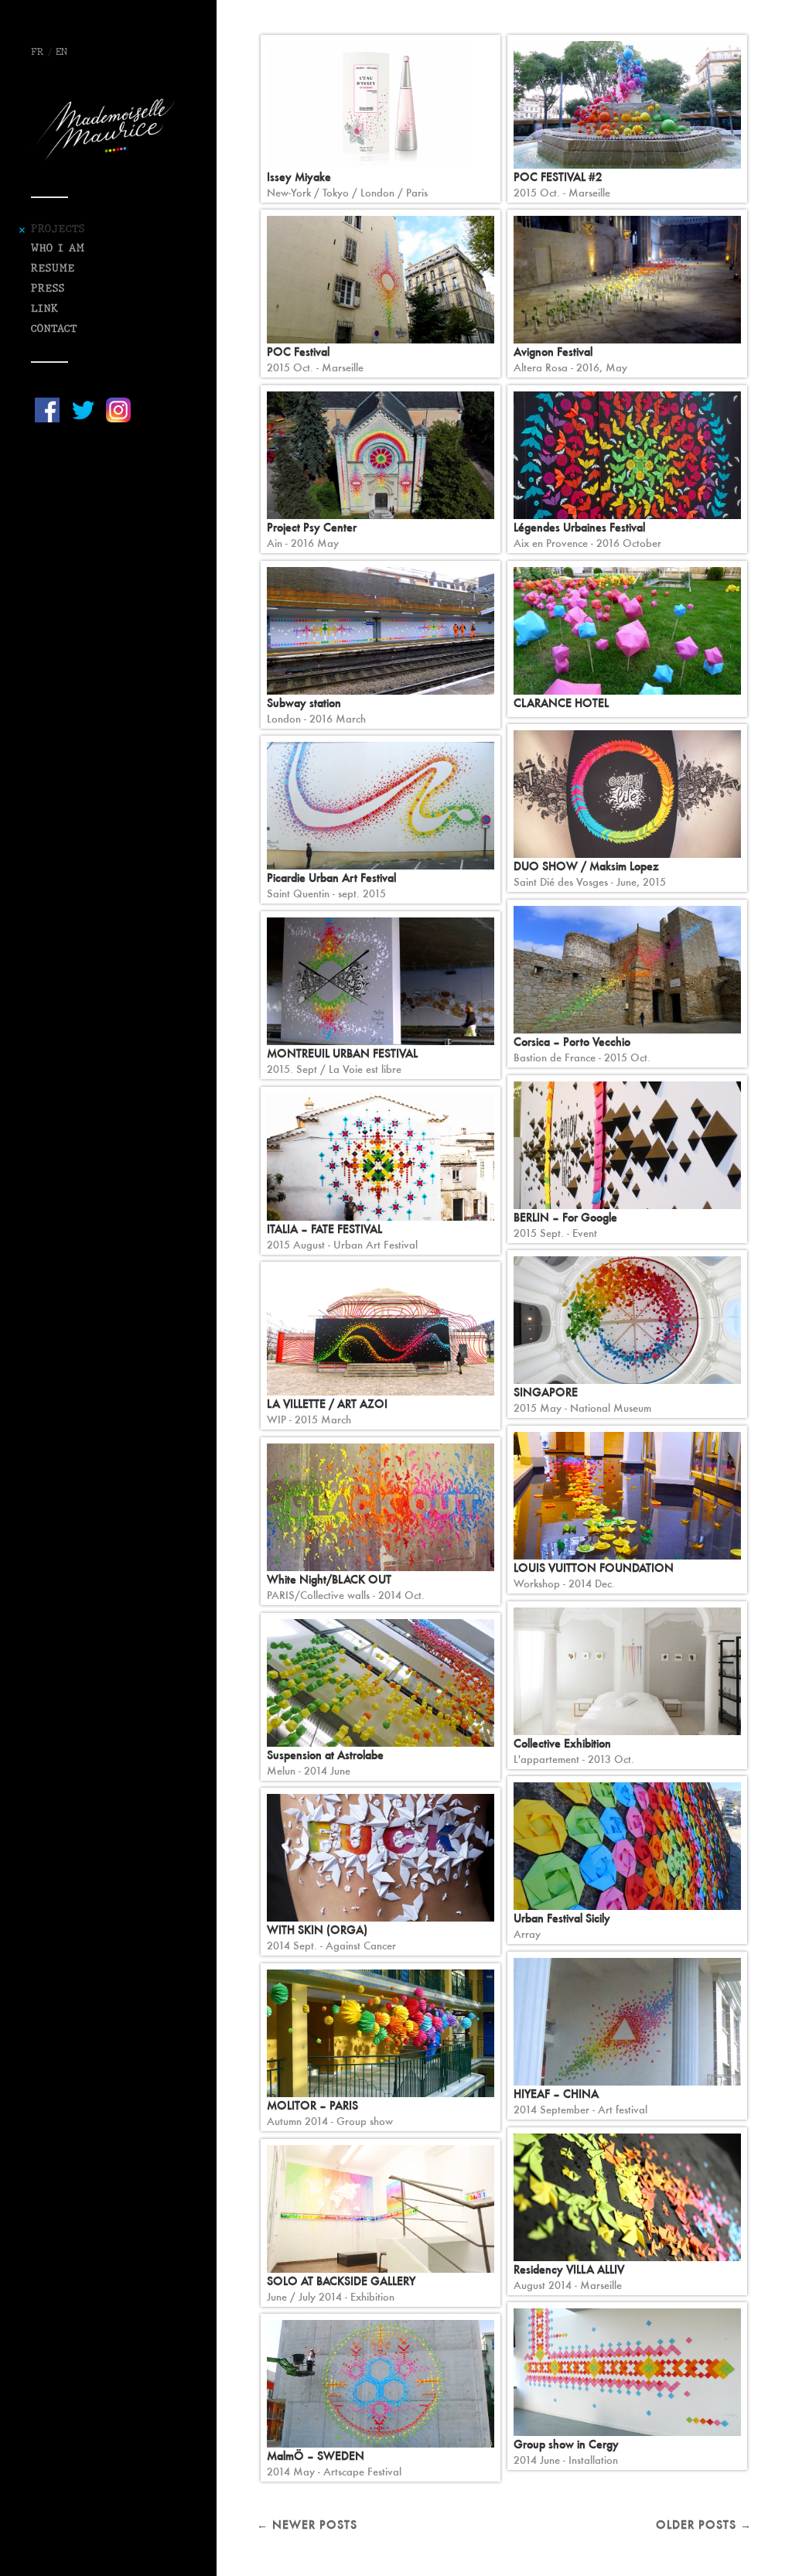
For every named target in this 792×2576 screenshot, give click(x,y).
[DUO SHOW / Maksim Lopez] (627, 794)
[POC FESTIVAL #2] (627, 105)
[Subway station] (381, 631)
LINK (45, 309)
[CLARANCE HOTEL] (627, 631)
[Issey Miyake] (381, 105)
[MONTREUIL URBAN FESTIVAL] (381, 981)
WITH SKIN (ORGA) (317, 1930)
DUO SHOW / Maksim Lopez (586, 866)
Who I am (58, 249)
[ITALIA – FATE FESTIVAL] (381, 1157)
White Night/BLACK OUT (329, 1579)
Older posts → (704, 2525)
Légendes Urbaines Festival (579, 527)
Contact (54, 329)
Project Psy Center (312, 527)
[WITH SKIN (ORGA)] (381, 1858)
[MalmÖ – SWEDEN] (381, 2384)
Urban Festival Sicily (562, 1918)
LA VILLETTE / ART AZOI (327, 1404)
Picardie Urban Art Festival (331, 878)
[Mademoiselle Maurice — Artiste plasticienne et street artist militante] (108, 129)
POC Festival (298, 352)
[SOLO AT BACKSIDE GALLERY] (381, 2209)
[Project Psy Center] (381, 455)
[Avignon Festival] (627, 280)
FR (38, 53)
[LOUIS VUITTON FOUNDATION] (627, 1496)
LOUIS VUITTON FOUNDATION (594, 1568)
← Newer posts (307, 2525)
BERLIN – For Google (565, 1217)
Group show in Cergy (566, 2444)
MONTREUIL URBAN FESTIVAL (342, 1053)
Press (48, 289)
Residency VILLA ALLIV (569, 2269)
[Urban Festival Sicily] (627, 1846)
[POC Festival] (381, 280)
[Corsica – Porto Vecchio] (627, 970)
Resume (53, 269)
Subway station (304, 703)
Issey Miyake (299, 177)
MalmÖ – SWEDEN (316, 2456)
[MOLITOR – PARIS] (381, 2033)
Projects (58, 229)
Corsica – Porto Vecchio (572, 1042)
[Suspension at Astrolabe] (381, 1683)
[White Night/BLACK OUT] (381, 1507)
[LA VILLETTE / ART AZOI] (381, 1332)
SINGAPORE (546, 1392)
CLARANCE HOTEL (561, 703)
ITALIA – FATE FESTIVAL (324, 1229)
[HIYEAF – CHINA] (627, 2022)
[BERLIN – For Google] (627, 1145)
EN (61, 53)
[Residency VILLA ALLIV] (627, 2197)
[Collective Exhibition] (627, 1671)
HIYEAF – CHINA (556, 2094)
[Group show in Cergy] (627, 2372)
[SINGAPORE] (627, 1320)
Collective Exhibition (562, 1743)
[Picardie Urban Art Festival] (381, 806)
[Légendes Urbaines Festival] (627, 455)
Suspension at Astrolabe (325, 1755)
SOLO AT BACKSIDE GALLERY (341, 2281)
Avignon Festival (553, 352)
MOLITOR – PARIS (312, 2105)
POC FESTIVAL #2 (558, 177)
